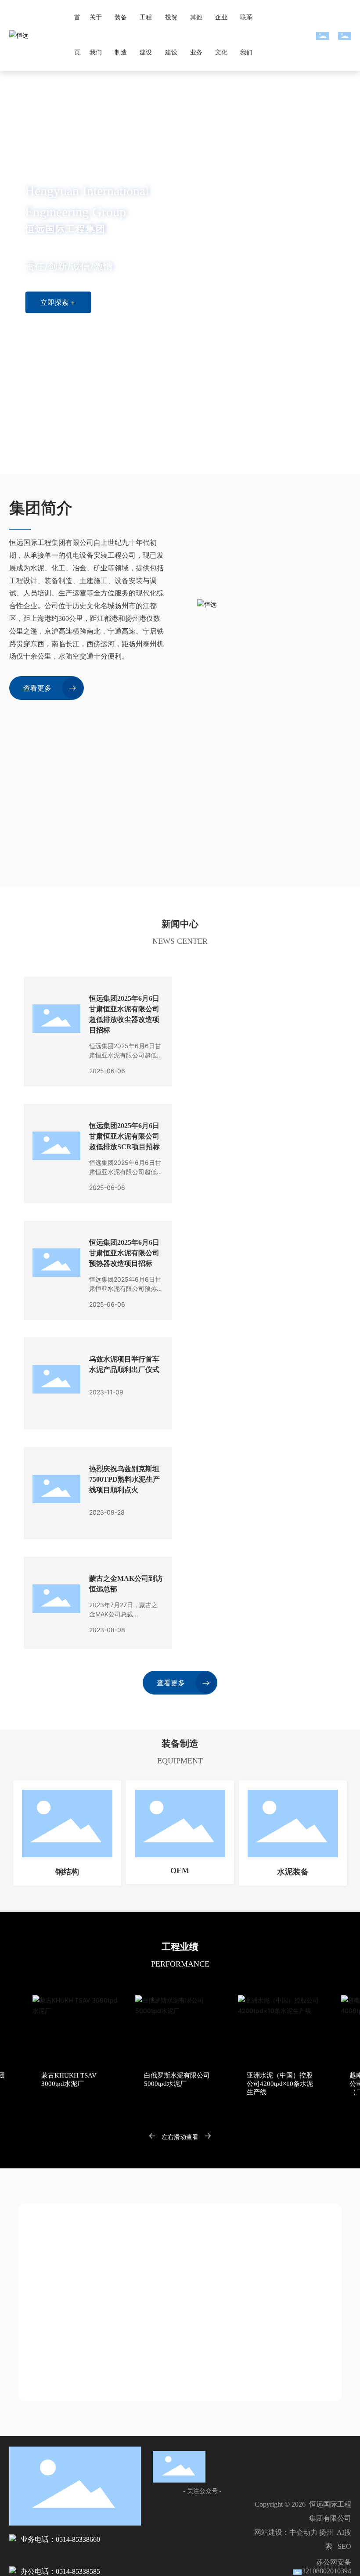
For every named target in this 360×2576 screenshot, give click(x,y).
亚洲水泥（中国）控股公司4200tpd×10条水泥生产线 (177, 2084)
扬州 (326, 2532)
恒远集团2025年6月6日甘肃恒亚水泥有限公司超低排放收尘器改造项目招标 (126, 1055)
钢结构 (67, 1872)
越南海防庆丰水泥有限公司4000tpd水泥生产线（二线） (281, 2084)
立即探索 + (58, 302)
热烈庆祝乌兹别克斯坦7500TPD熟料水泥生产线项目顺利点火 (124, 1479)
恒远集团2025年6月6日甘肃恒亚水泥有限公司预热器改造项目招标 (124, 1253)
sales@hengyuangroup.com (80, 2356)
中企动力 (303, 2532)
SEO (344, 2546)
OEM (180, 1870)
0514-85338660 (59, 2297)
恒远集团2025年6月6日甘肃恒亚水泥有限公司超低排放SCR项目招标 (124, 1136)
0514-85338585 (135, 2314)
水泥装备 (293, 1872)
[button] (51, 449)
